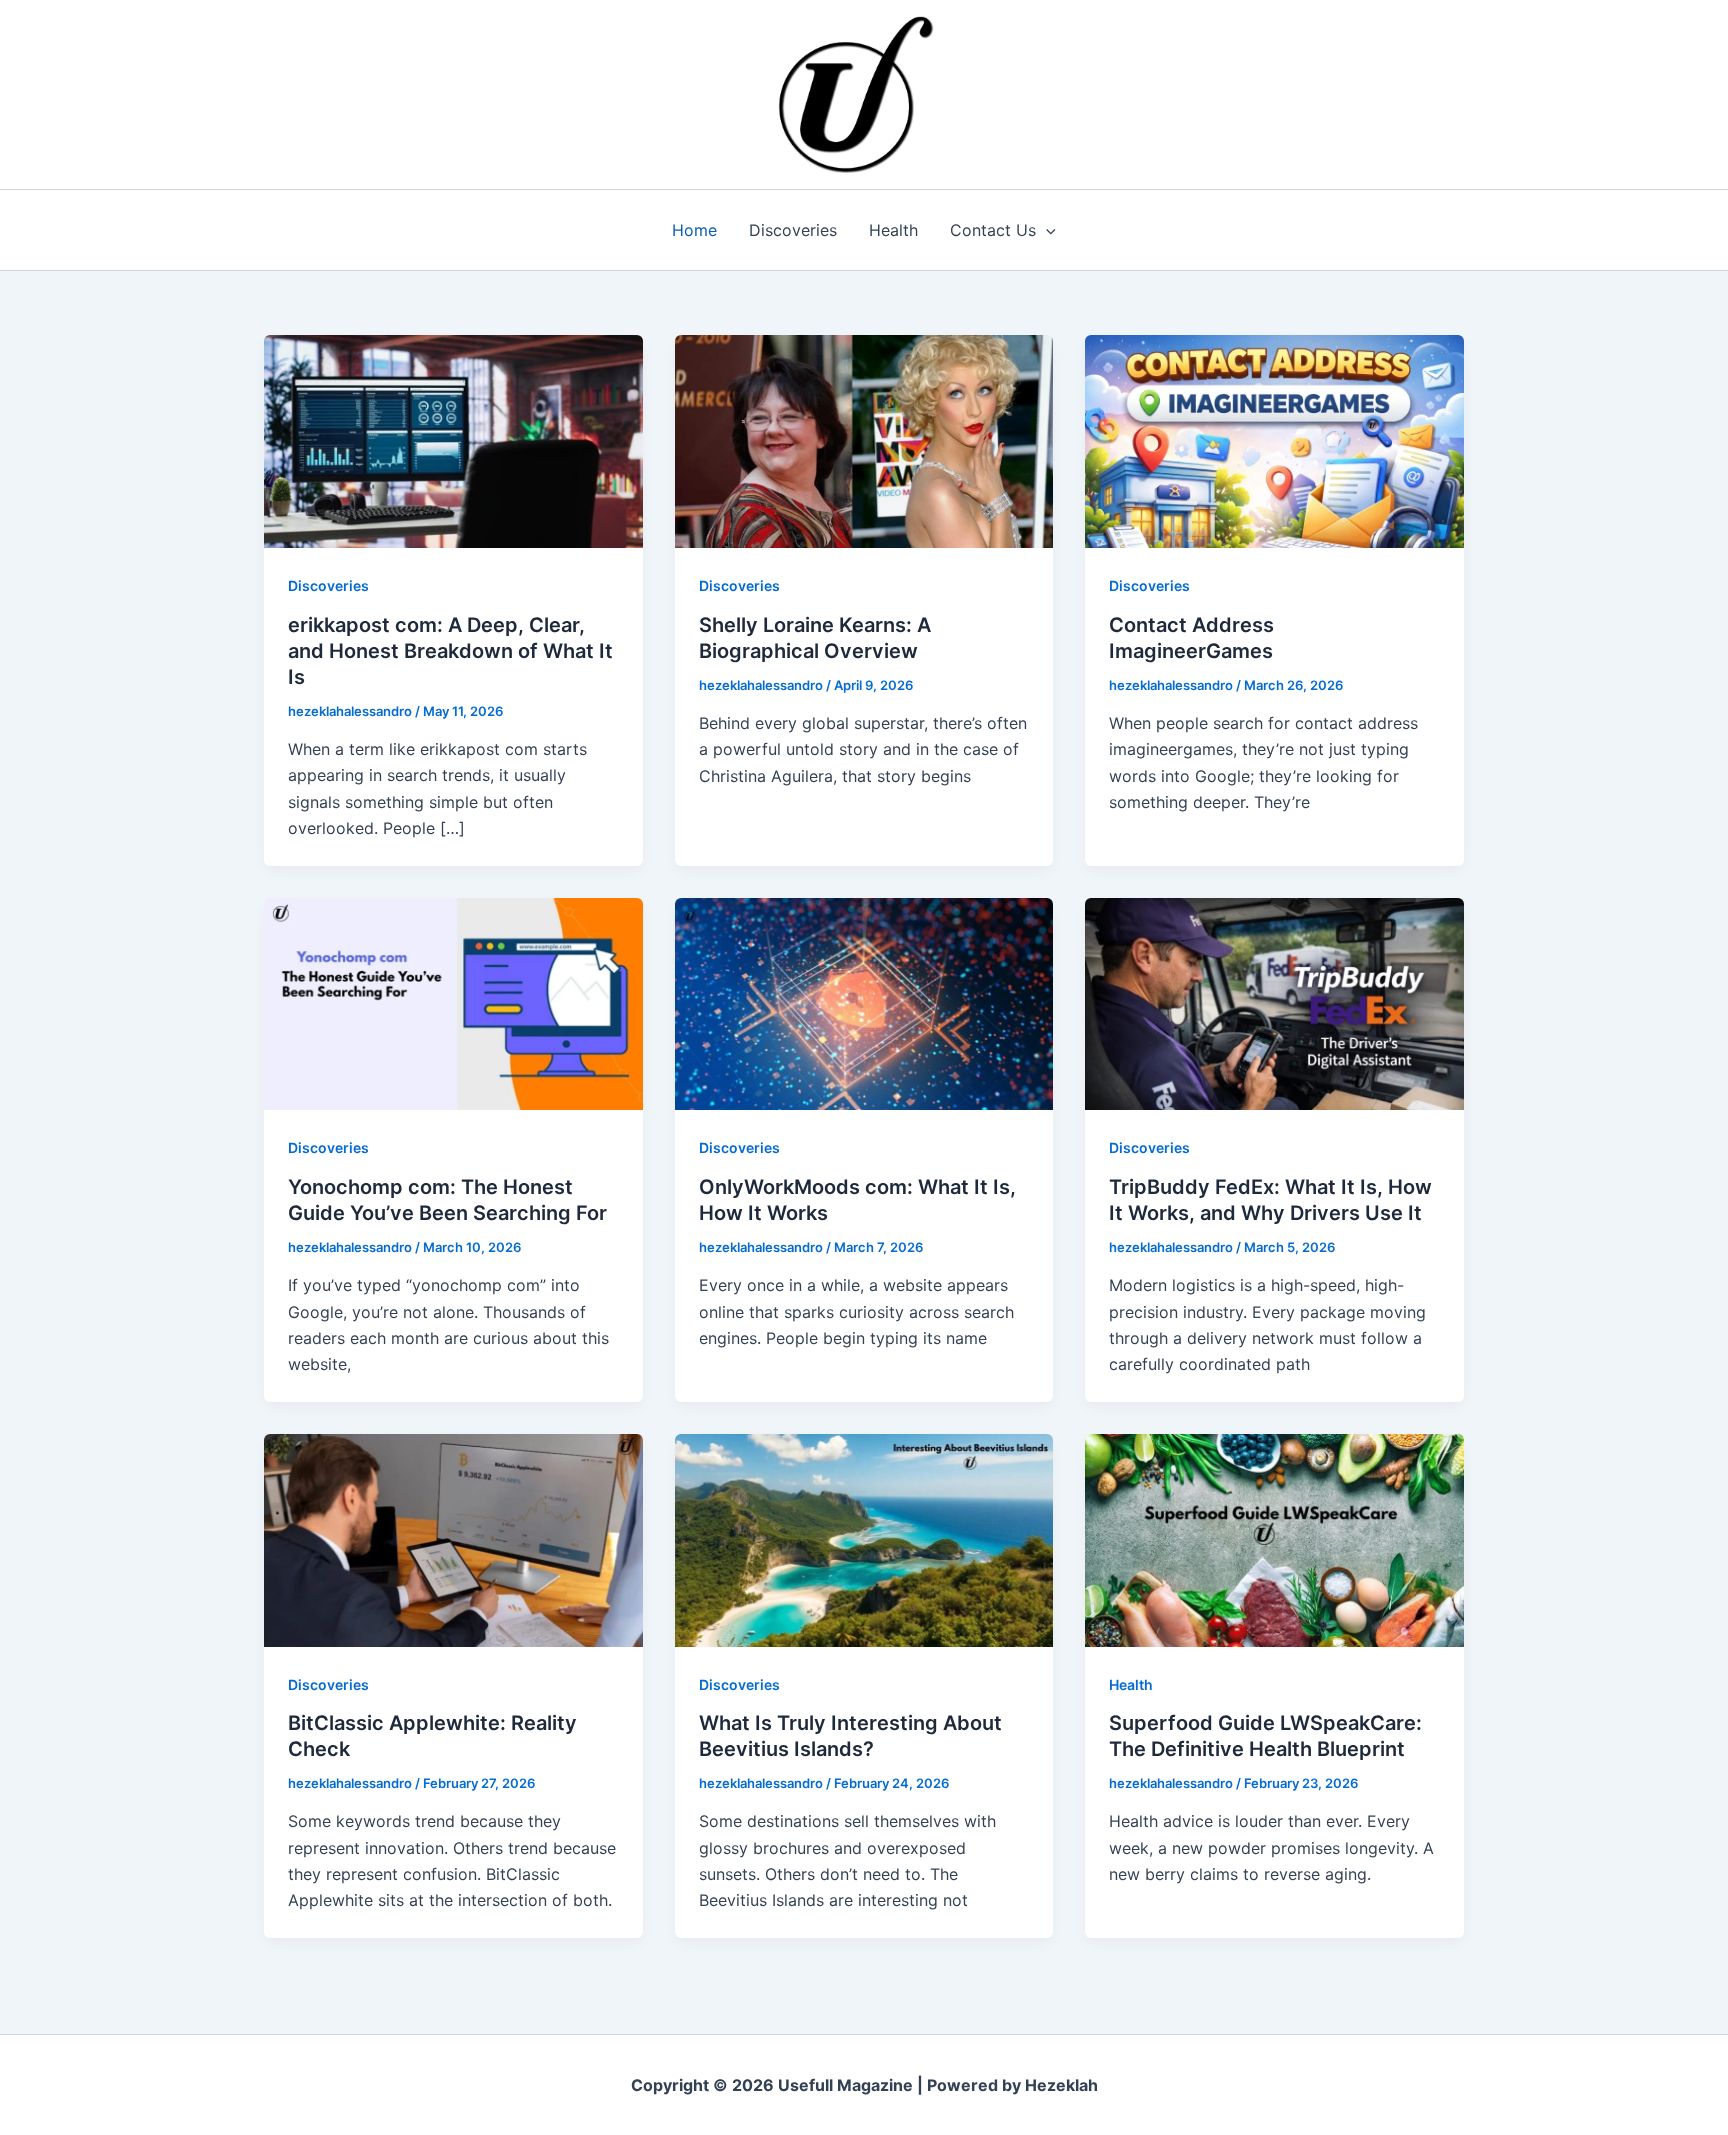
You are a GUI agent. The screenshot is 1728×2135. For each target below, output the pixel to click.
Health (893, 230)
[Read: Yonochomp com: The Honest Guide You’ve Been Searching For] (453, 1002)
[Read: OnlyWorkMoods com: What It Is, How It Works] (864, 1002)
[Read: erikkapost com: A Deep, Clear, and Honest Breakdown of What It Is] (453, 440)
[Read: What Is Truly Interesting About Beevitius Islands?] (864, 1539)
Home (694, 230)
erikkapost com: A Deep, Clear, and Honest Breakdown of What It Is (450, 651)
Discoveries (793, 230)
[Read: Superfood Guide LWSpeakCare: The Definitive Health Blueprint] (1274, 1539)
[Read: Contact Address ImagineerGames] (1274, 440)
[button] (1046, 230)
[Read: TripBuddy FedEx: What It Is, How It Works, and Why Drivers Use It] (1274, 1002)
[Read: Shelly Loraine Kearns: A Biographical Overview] (864, 440)
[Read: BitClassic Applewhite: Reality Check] (453, 1539)
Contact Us (993, 230)
